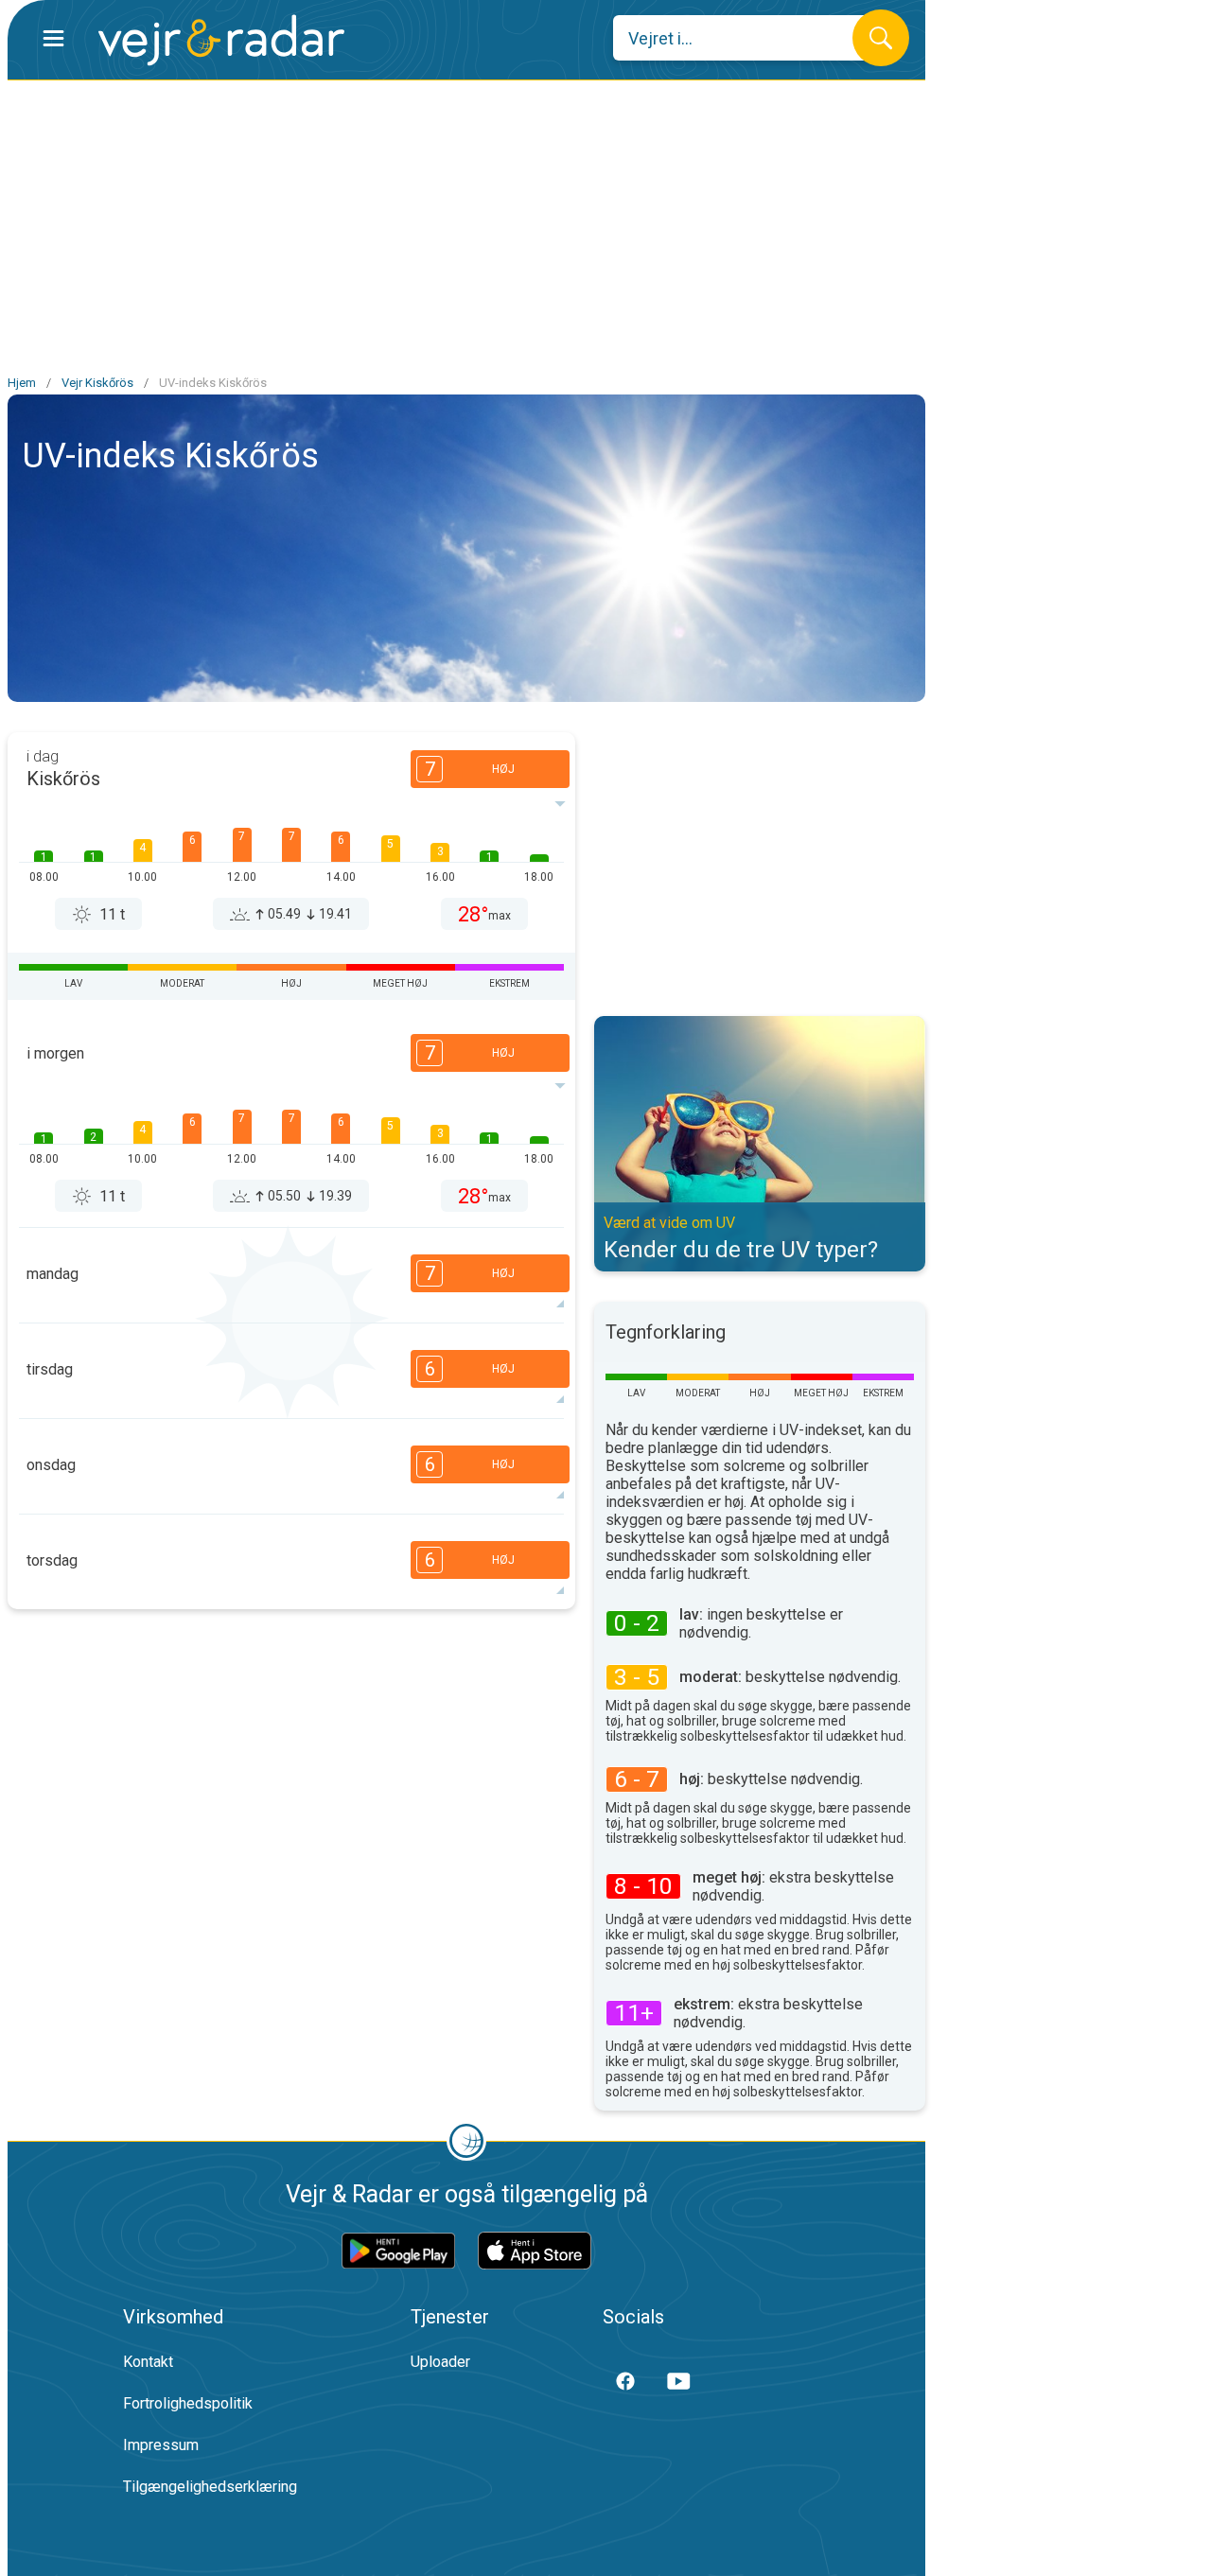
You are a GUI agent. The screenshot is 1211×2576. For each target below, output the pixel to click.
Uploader (440, 2362)
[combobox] (747, 38)
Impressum (161, 2445)
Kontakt (148, 2362)
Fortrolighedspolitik (188, 2403)
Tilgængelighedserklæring (210, 2487)
